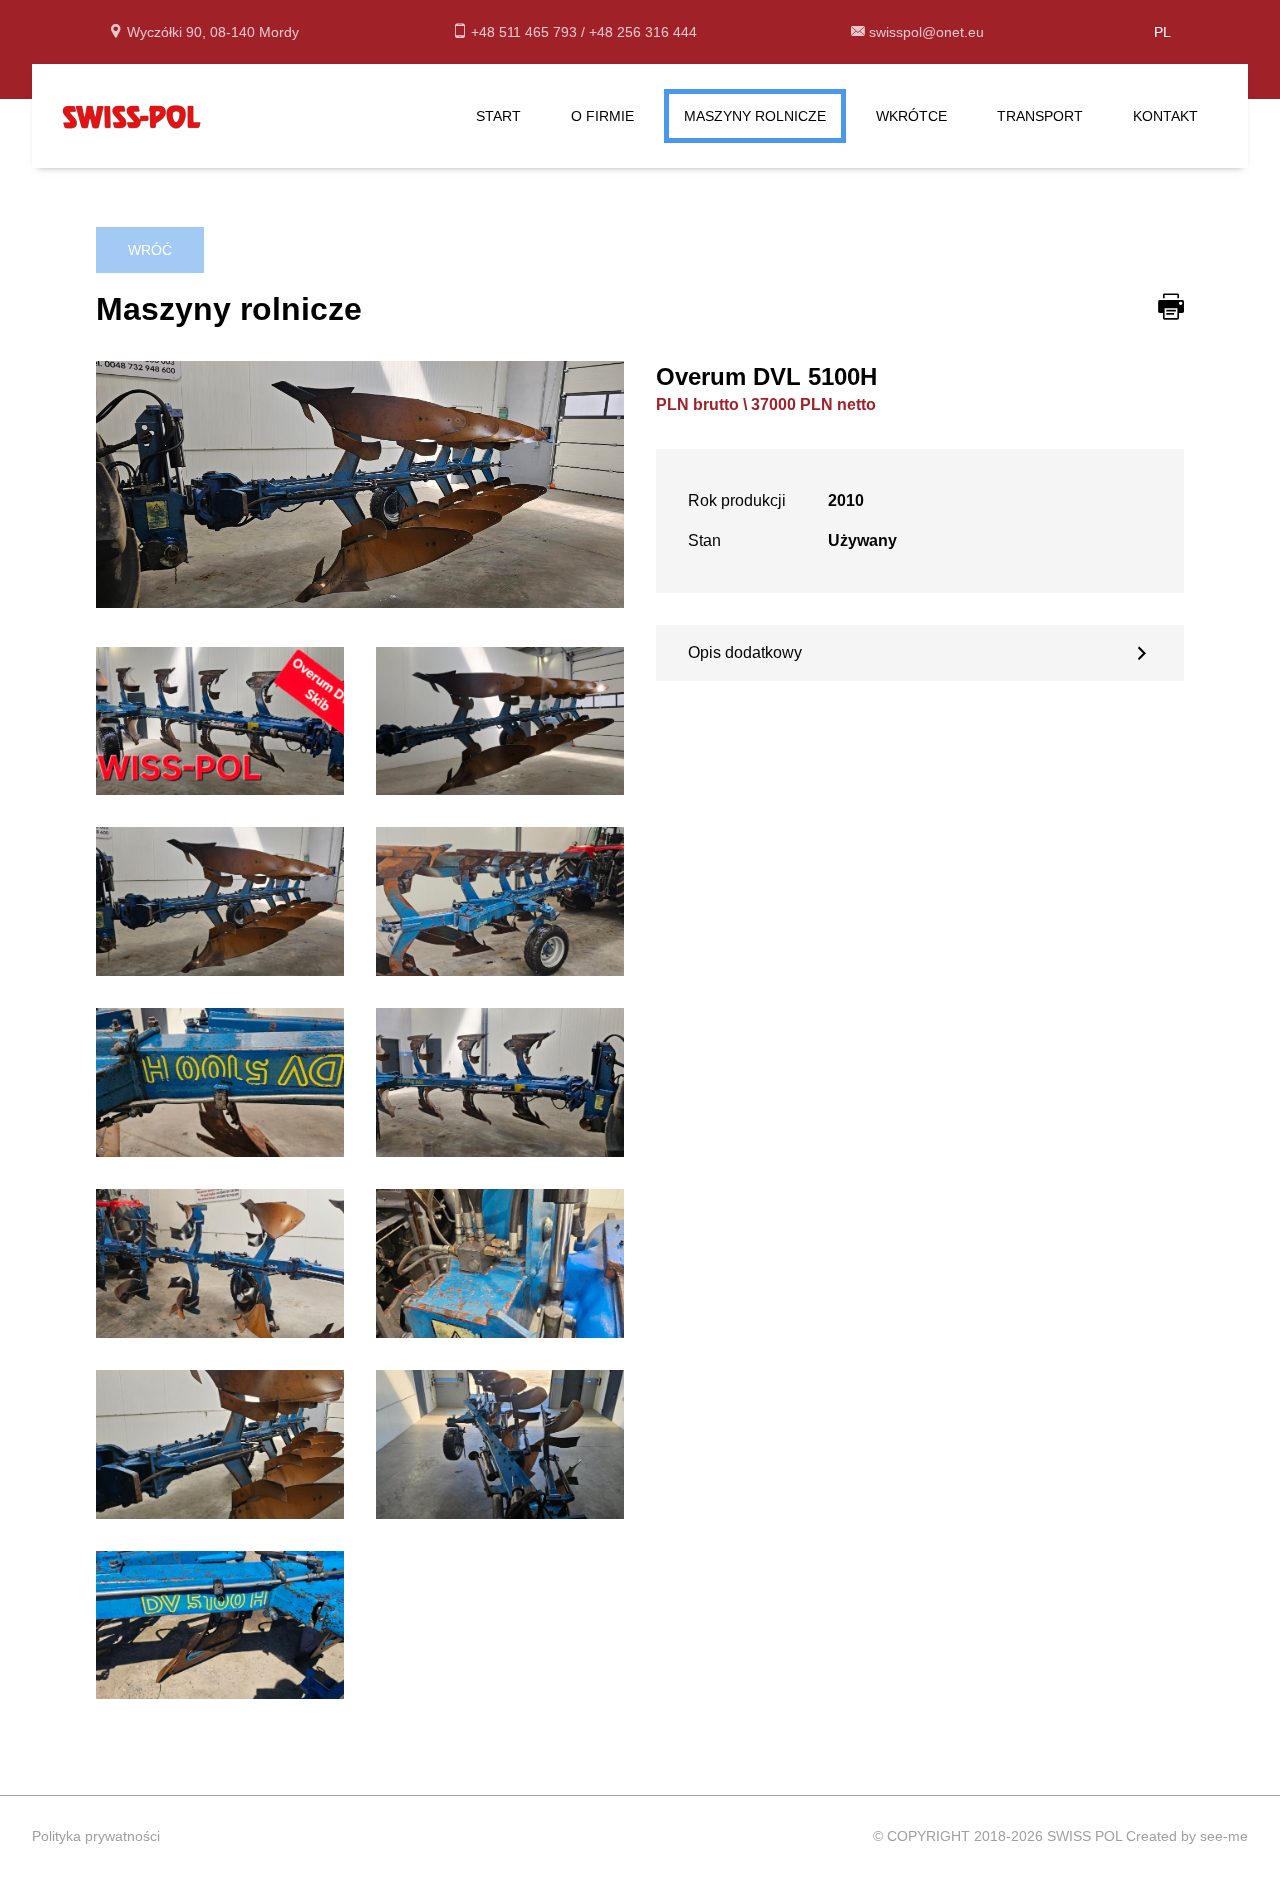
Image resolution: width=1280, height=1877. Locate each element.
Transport (1040, 116)
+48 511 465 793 (526, 32)
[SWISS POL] (132, 114)
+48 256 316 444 (643, 32)
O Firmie (602, 116)
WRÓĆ (150, 250)
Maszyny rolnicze (755, 116)
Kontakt (1165, 116)
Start (498, 116)
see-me (1224, 1836)
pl (1162, 32)
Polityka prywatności (96, 1836)
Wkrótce (911, 116)
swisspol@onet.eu (926, 32)
